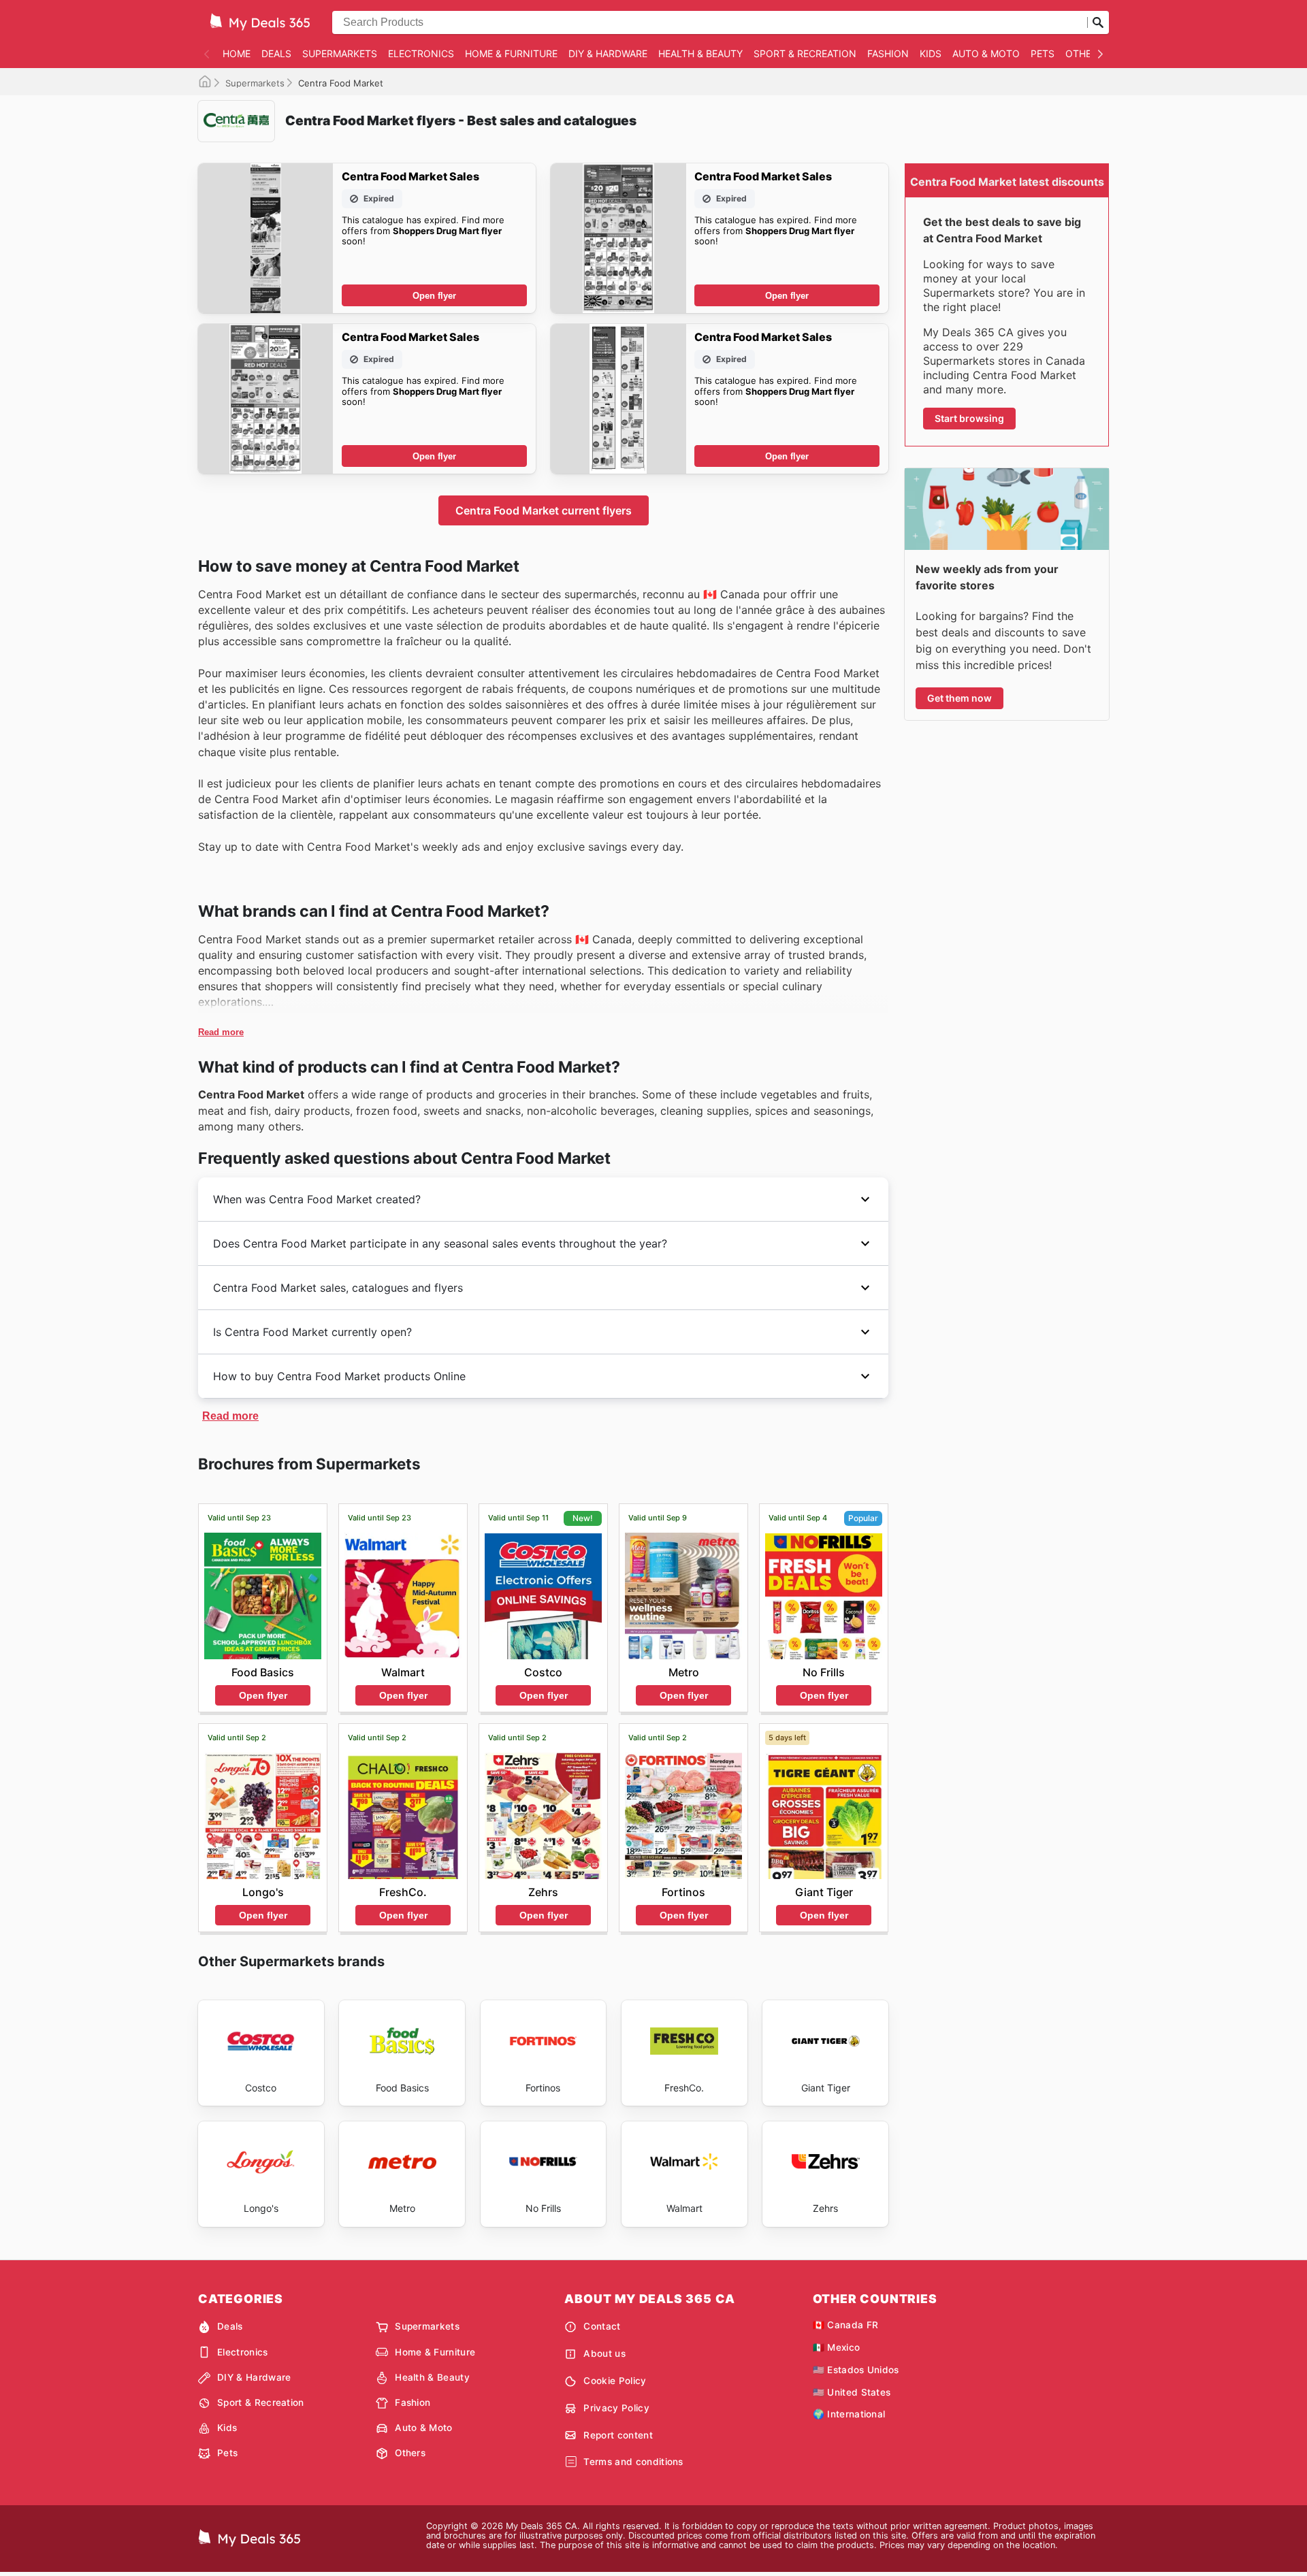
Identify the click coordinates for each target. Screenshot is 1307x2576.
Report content (618, 2435)
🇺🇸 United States (852, 2392)
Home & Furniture (511, 53)
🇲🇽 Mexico (837, 2347)
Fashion (888, 53)
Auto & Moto (986, 53)
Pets (1043, 53)
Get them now (959, 698)
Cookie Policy (615, 2381)
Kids (931, 53)
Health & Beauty (700, 53)
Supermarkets (340, 53)
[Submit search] (1098, 22)
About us (604, 2353)
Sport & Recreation (805, 53)
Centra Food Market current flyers (544, 510)
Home (237, 53)
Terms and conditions (633, 2462)
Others (1084, 53)
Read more (221, 1032)
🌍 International (849, 2414)
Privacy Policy (616, 2408)
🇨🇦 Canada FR (846, 2325)
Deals (276, 53)
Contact (602, 2326)
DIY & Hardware (608, 53)
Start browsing (969, 418)
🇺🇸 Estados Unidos (856, 2370)
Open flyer (434, 296)
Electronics (421, 53)
